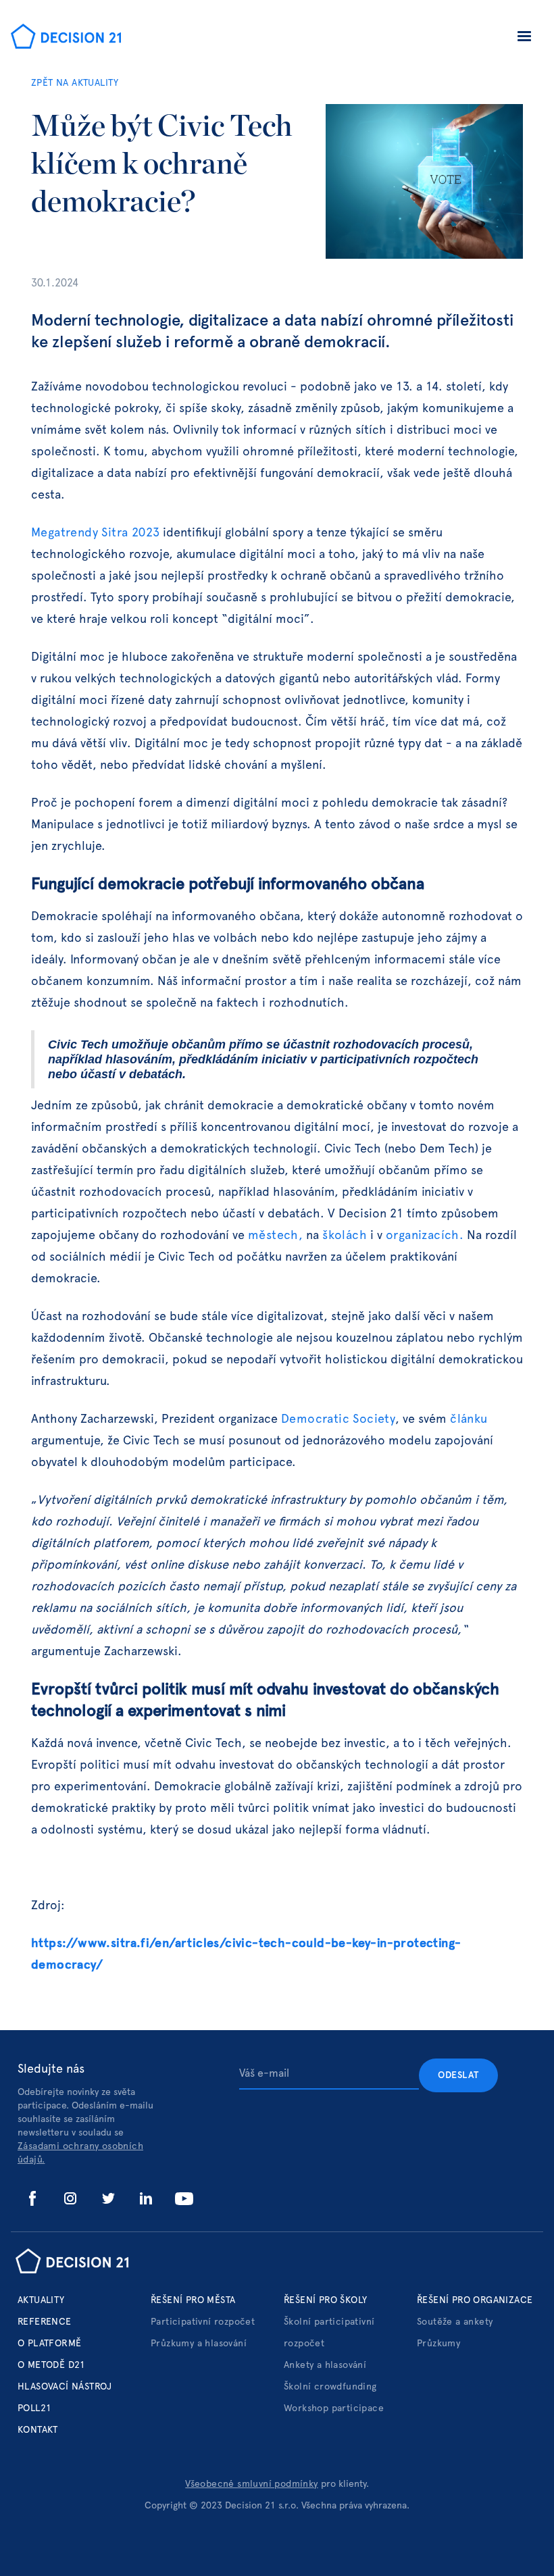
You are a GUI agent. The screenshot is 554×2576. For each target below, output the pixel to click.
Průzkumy (438, 2344)
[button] (524, 39)
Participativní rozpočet (203, 2322)
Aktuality (41, 2300)
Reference (45, 2322)
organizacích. (425, 1236)
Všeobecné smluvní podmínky (251, 2484)
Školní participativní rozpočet (329, 2333)
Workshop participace (334, 2408)
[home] (66, 38)
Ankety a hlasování (325, 2365)
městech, (275, 1236)
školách (345, 1236)
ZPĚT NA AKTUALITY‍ (75, 83)
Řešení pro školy (325, 2300)
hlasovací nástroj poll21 (65, 2398)
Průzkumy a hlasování (199, 2344)
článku (469, 1419)
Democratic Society (338, 1419)
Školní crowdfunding (330, 2387)
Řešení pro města (193, 2300)
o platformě (49, 2344)
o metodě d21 (52, 2365)
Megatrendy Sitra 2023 (95, 533)
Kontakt (38, 2430)
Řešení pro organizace (475, 2300)
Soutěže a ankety (455, 2322)
